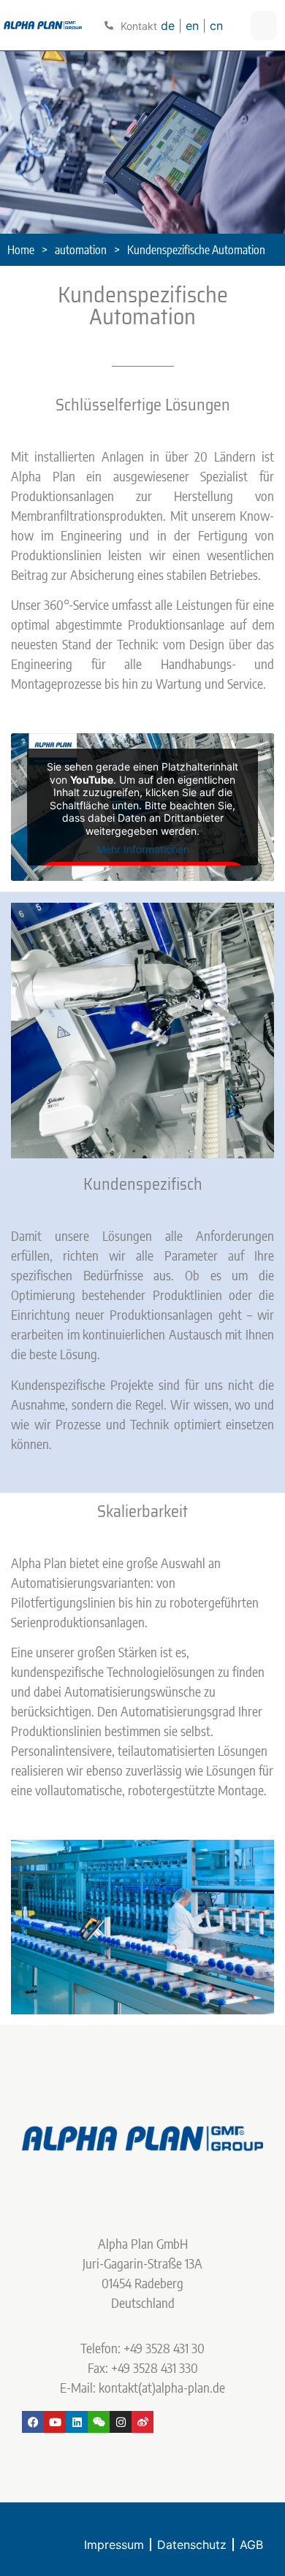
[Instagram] (121, 2422)
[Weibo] (142, 2422)
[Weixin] (99, 2422)
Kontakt (139, 26)
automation (81, 250)
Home (21, 250)
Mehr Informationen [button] (143, 849)
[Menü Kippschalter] (264, 26)
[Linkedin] (77, 2422)
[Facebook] (33, 2422)
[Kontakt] (109, 26)
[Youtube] (55, 2422)
